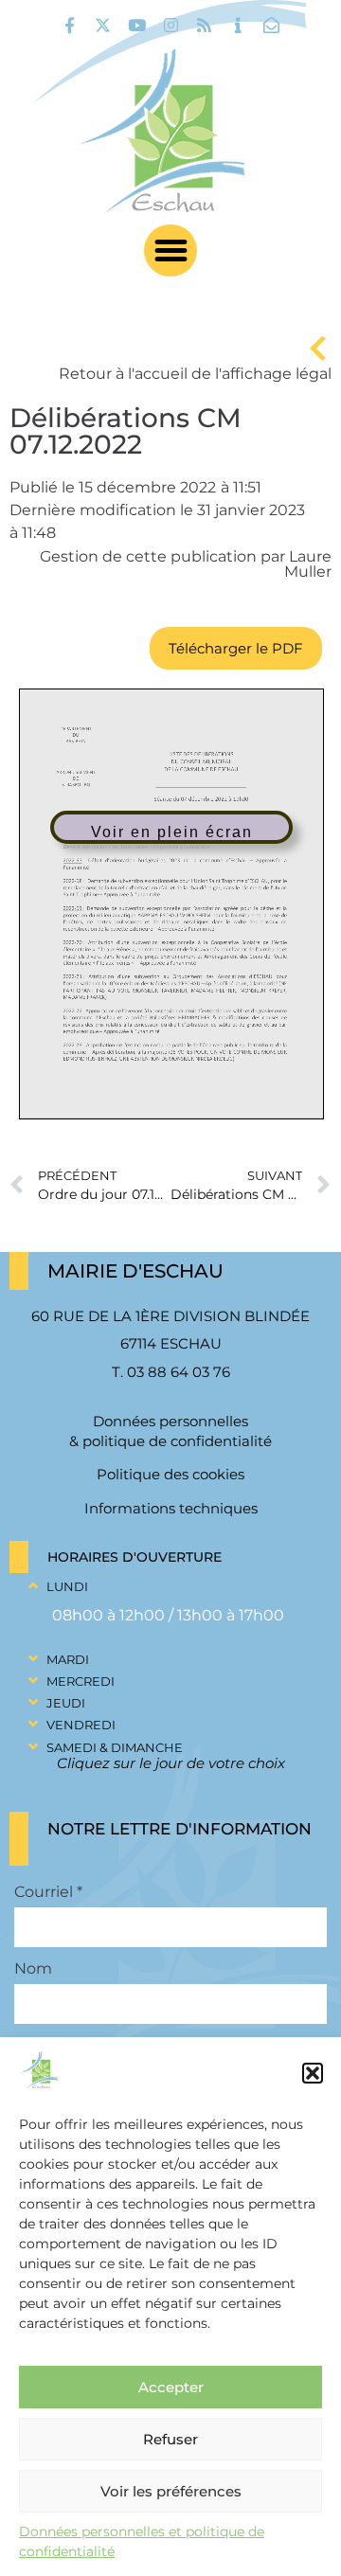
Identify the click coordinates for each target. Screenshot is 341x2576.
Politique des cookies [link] (170, 1474)
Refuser (170, 2439)
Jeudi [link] (66, 1703)
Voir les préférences (171, 2491)
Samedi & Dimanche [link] (115, 1747)
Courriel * (48, 1892)
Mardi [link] (68, 1659)
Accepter (171, 2387)
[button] (313, 2073)
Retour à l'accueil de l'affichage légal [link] (195, 374)
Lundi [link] (67, 1586)
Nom (33, 1969)
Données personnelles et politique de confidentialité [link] (142, 2541)
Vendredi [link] (81, 1725)
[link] (70, 25)
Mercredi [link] (81, 1681)
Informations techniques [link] (171, 1508)
